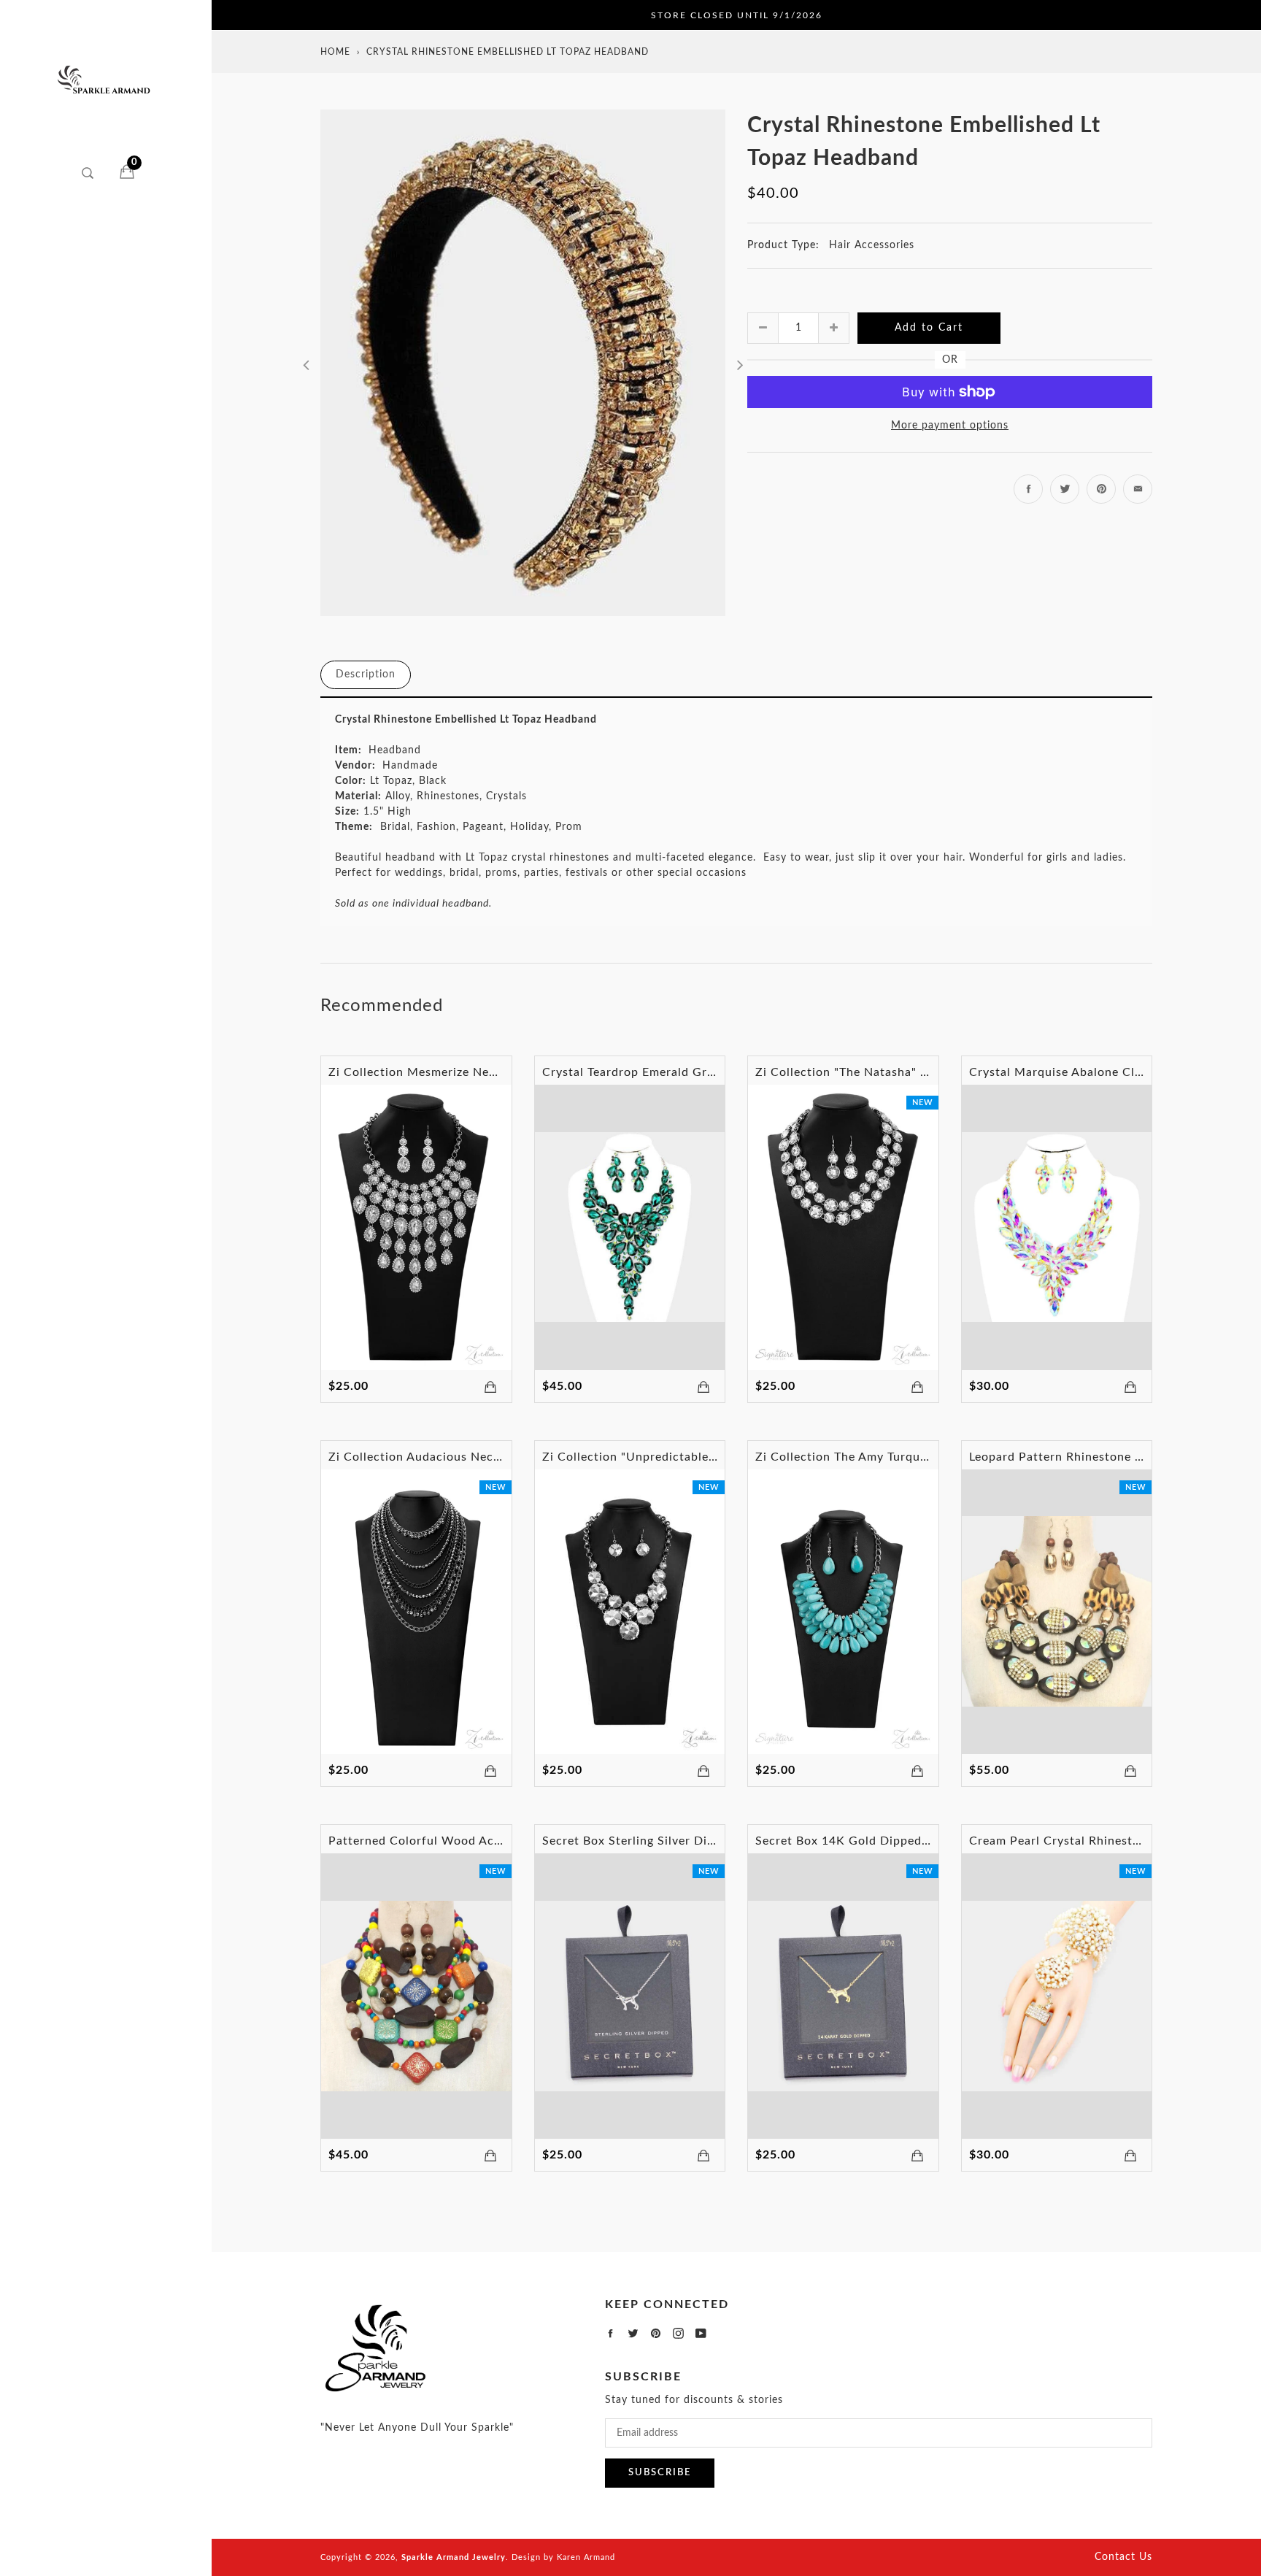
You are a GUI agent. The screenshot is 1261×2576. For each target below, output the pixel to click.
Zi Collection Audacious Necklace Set (437, 1457)
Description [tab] (366, 674)
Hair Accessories (872, 245)
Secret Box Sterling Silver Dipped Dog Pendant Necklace (706, 1841)
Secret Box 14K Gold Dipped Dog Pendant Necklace (906, 1841)
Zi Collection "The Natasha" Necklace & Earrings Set (907, 1072)
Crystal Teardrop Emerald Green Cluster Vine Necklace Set (712, 1072)
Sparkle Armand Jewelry (454, 2557)
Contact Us (1123, 2557)
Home (335, 52)
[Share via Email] (1138, 489)
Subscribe (660, 2473)
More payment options (950, 426)
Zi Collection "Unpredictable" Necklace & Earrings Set (699, 1457)
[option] (523, 363)
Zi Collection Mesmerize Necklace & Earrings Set (470, 1072)
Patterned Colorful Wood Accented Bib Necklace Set (482, 1841)
